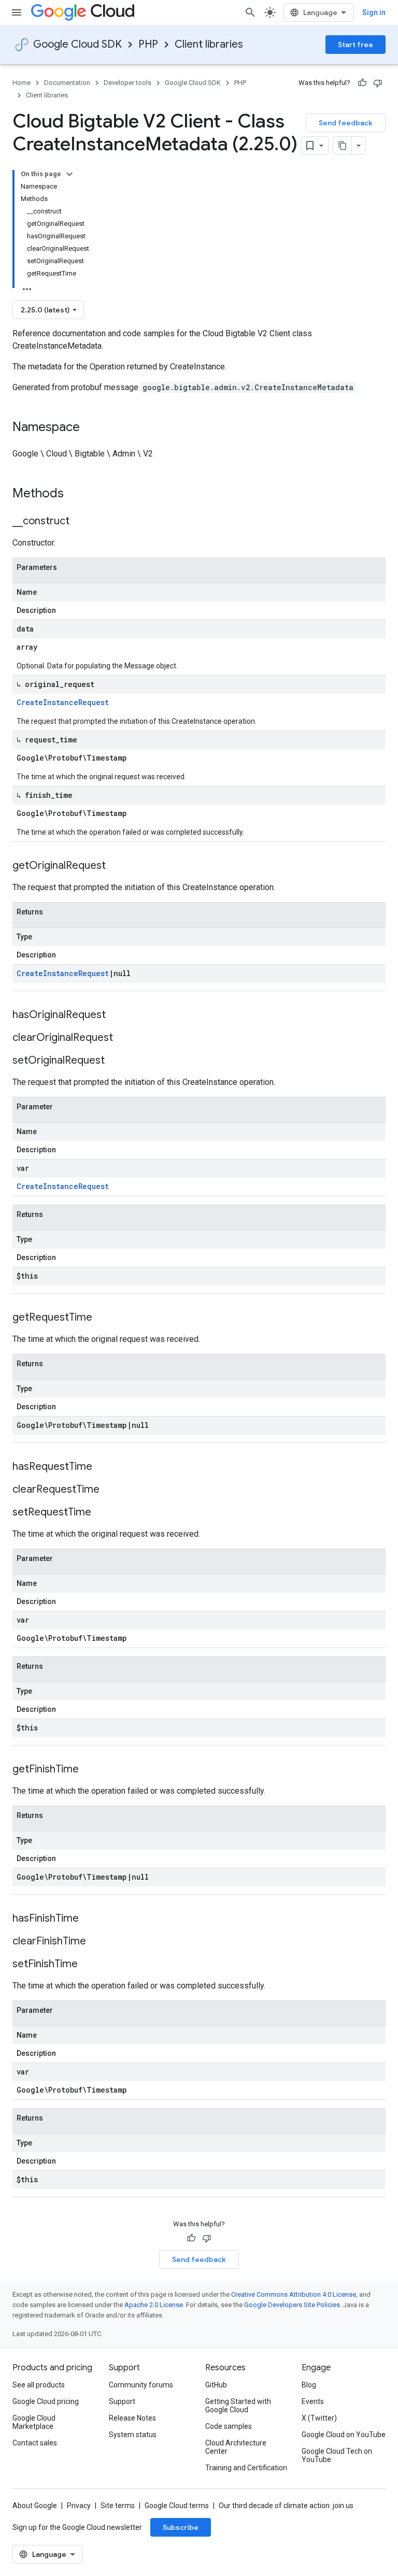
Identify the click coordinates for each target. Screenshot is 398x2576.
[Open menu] (17, 12)
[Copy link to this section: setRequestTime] (102, 1513)
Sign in (374, 12)
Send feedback (346, 123)
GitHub (216, 2385)
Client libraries (209, 44)
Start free (356, 45)
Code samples (229, 2426)
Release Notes (132, 2418)
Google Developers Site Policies (292, 2305)
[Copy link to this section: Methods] (77, 494)
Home (22, 83)
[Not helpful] (378, 83)
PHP (148, 44)
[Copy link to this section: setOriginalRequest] (115, 1061)
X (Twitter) (319, 2418)
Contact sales (35, 2443)
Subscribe (181, 2527)
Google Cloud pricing (46, 2401)
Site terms (118, 2506)
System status (133, 2435)
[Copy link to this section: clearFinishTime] (96, 1942)
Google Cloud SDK (77, 44)
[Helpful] (362, 83)
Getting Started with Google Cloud (238, 2406)
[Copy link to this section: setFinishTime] (88, 1965)
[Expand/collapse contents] (69, 174)
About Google (35, 2506)
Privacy (79, 2506)
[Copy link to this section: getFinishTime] (89, 1770)
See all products (39, 2385)
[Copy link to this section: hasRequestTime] (103, 1467)
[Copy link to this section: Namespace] (90, 428)
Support (122, 2401)
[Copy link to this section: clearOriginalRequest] (123, 1038)
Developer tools (127, 83)
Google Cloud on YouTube (344, 2435)
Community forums (141, 2385)
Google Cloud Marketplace (34, 2422)
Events (313, 2401)
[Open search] (250, 12)
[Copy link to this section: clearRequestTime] (110, 1490)
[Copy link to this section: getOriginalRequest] (116, 866)
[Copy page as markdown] (343, 146)
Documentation (67, 83)
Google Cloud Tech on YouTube (337, 2455)
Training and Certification (246, 2468)
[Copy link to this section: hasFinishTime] (89, 1919)
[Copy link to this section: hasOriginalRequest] (116, 1015)
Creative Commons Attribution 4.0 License (294, 2294)
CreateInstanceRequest (63, 702)
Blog (309, 2385)
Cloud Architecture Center (236, 2447)
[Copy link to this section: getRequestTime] (103, 1318)
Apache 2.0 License (154, 2305)
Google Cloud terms (177, 2506)
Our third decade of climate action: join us (286, 2506)
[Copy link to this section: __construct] (80, 522)
